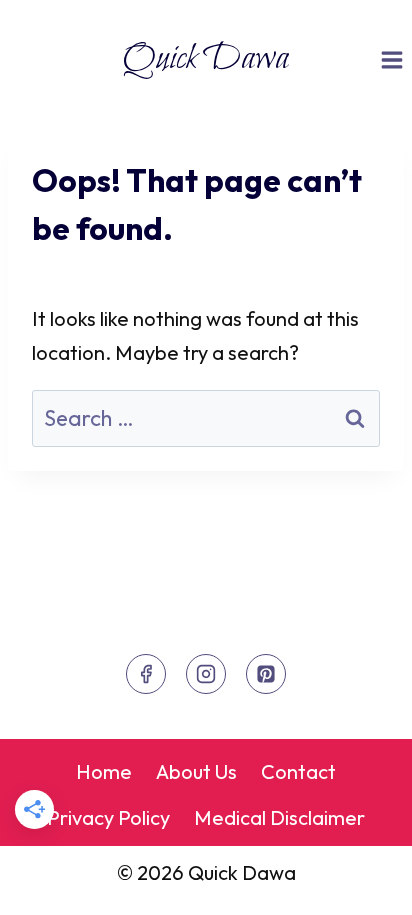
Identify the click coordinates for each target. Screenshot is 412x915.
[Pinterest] (266, 674)
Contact (298, 771)
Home (104, 771)
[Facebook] (146, 674)
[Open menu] (391, 59)
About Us (196, 771)
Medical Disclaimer (279, 817)
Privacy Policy (108, 817)
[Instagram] (206, 674)
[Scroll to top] (358, 881)
